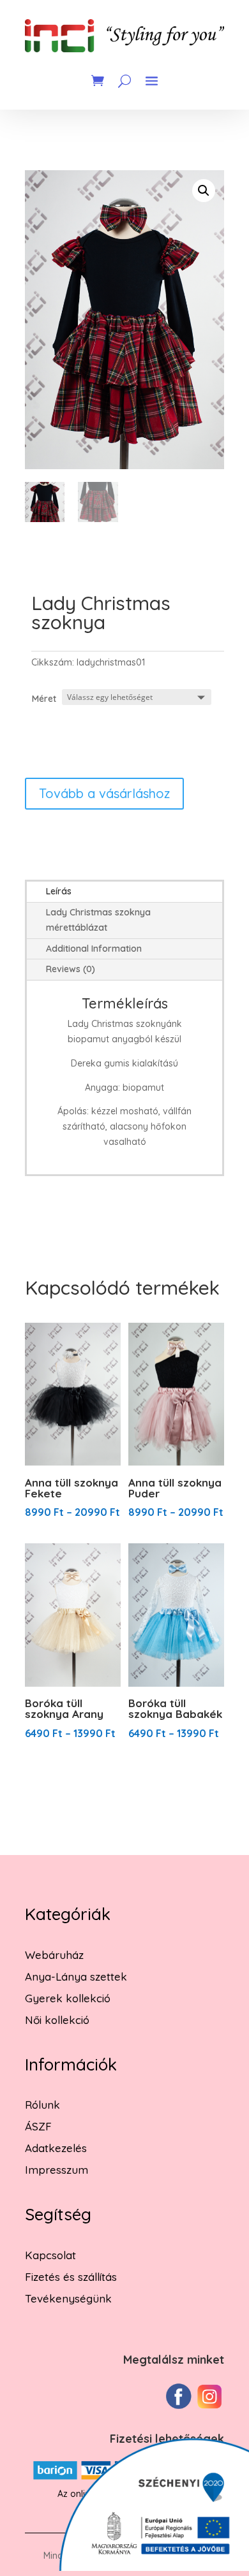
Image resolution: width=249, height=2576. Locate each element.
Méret (44, 699)
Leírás (59, 891)
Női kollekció (57, 2020)
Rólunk (42, 2105)
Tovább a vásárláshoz (104, 793)
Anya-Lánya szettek (76, 1976)
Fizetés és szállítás (71, 2277)
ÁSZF (38, 2126)
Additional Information (94, 949)
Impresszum (57, 2170)
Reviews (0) (71, 969)
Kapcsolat (50, 2255)
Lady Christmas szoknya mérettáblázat (98, 920)
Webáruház (54, 1955)
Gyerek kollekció (68, 1998)
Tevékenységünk (68, 2298)
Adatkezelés (56, 2148)
